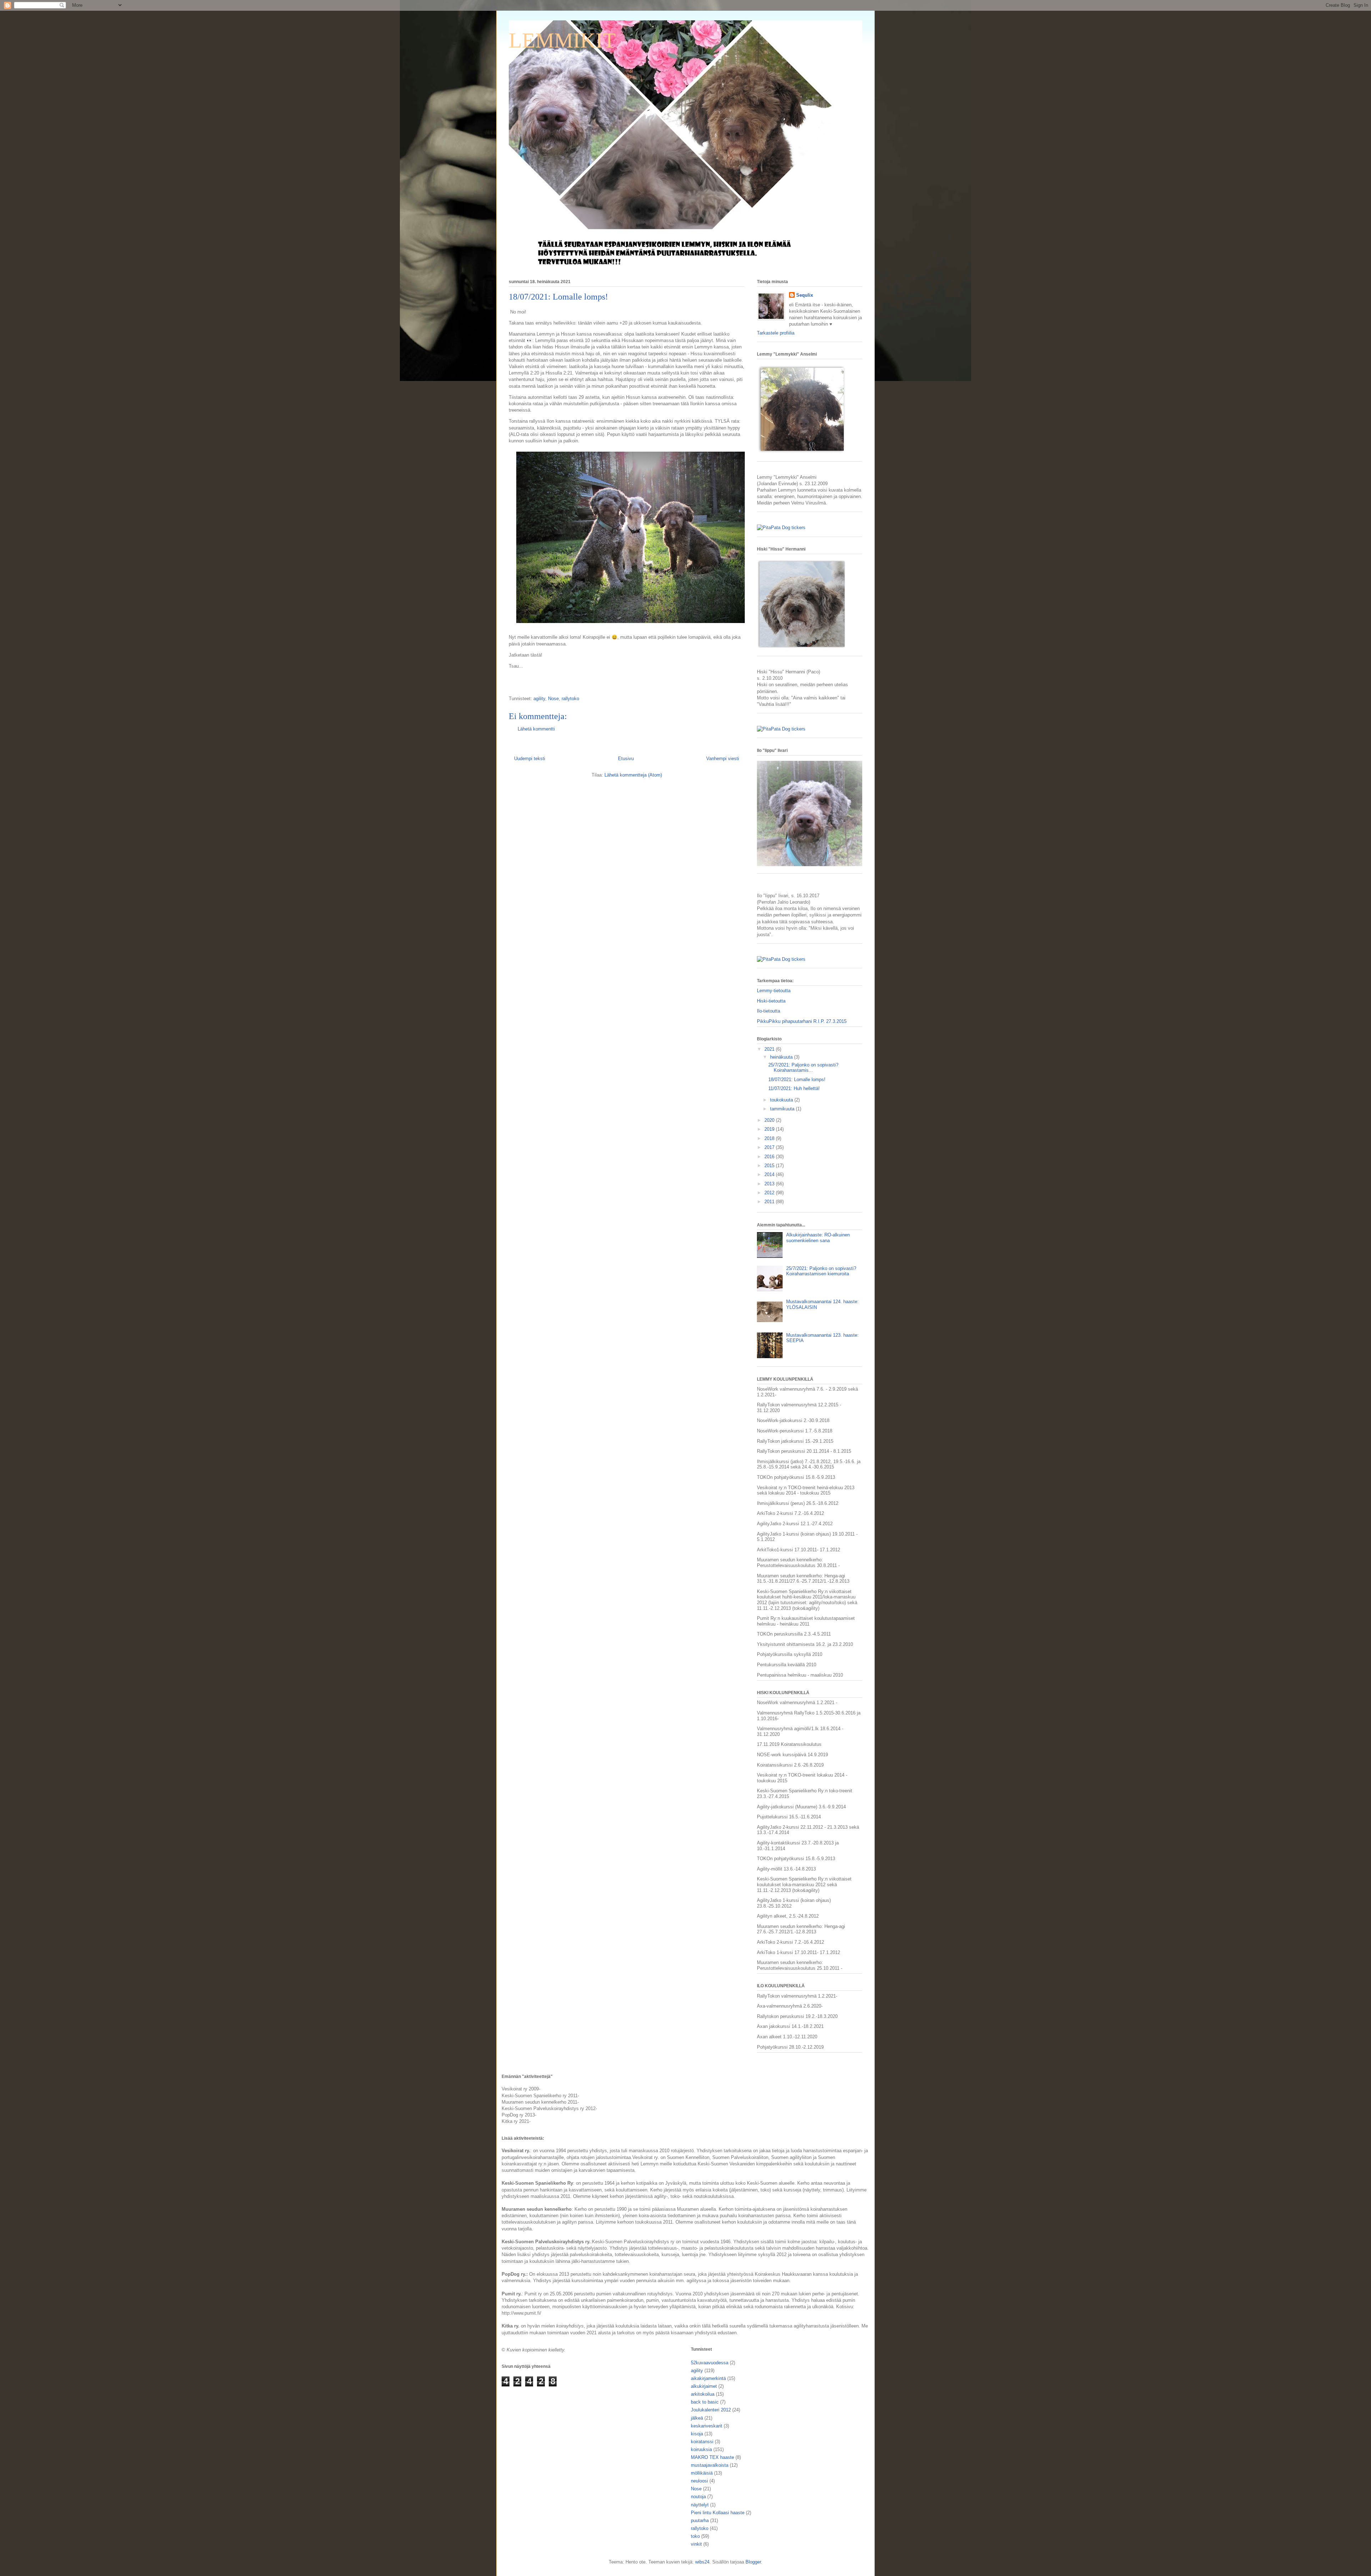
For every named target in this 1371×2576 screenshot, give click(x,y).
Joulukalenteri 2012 (711, 2410)
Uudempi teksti (530, 759)
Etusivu (626, 759)
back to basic (705, 2402)
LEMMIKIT (562, 40)
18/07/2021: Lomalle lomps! (797, 1079)
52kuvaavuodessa (710, 2363)
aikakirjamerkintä (708, 2378)
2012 (770, 1193)
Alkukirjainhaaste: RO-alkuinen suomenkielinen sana (818, 1238)
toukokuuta (782, 1100)
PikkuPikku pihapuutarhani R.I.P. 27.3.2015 (802, 1021)
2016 (770, 1157)
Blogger (753, 2562)
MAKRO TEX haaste (712, 2457)
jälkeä (697, 2418)
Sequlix (805, 295)
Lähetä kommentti (536, 729)
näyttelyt (700, 2505)
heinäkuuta (782, 1057)
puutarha (700, 2520)
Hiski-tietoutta (771, 1001)
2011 (770, 1202)
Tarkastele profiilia (776, 333)
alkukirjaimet (704, 2386)
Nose (553, 699)
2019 (770, 1129)
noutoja (698, 2497)
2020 (770, 1120)
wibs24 (702, 2562)
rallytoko (570, 699)
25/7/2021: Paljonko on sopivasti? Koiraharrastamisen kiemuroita (821, 1271)
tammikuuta (783, 1109)
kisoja (697, 2434)
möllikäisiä (702, 2473)
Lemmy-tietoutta (774, 991)
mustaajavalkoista (710, 2465)
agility (539, 699)
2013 (770, 1184)
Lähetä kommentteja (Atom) (633, 775)
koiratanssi (702, 2442)
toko (695, 2536)
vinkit (696, 2544)
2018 (770, 1138)
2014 (770, 1174)
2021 (770, 1049)
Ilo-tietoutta (769, 1011)
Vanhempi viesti (723, 759)
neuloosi (699, 2481)
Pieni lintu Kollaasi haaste (718, 2513)
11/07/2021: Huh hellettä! (794, 1088)
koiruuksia (701, 2449)
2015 (770, 1166)
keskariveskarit (707, 2426)
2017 (770, 1147)
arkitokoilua (703, 2394)
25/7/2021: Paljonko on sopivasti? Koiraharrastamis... (803, 1068)
